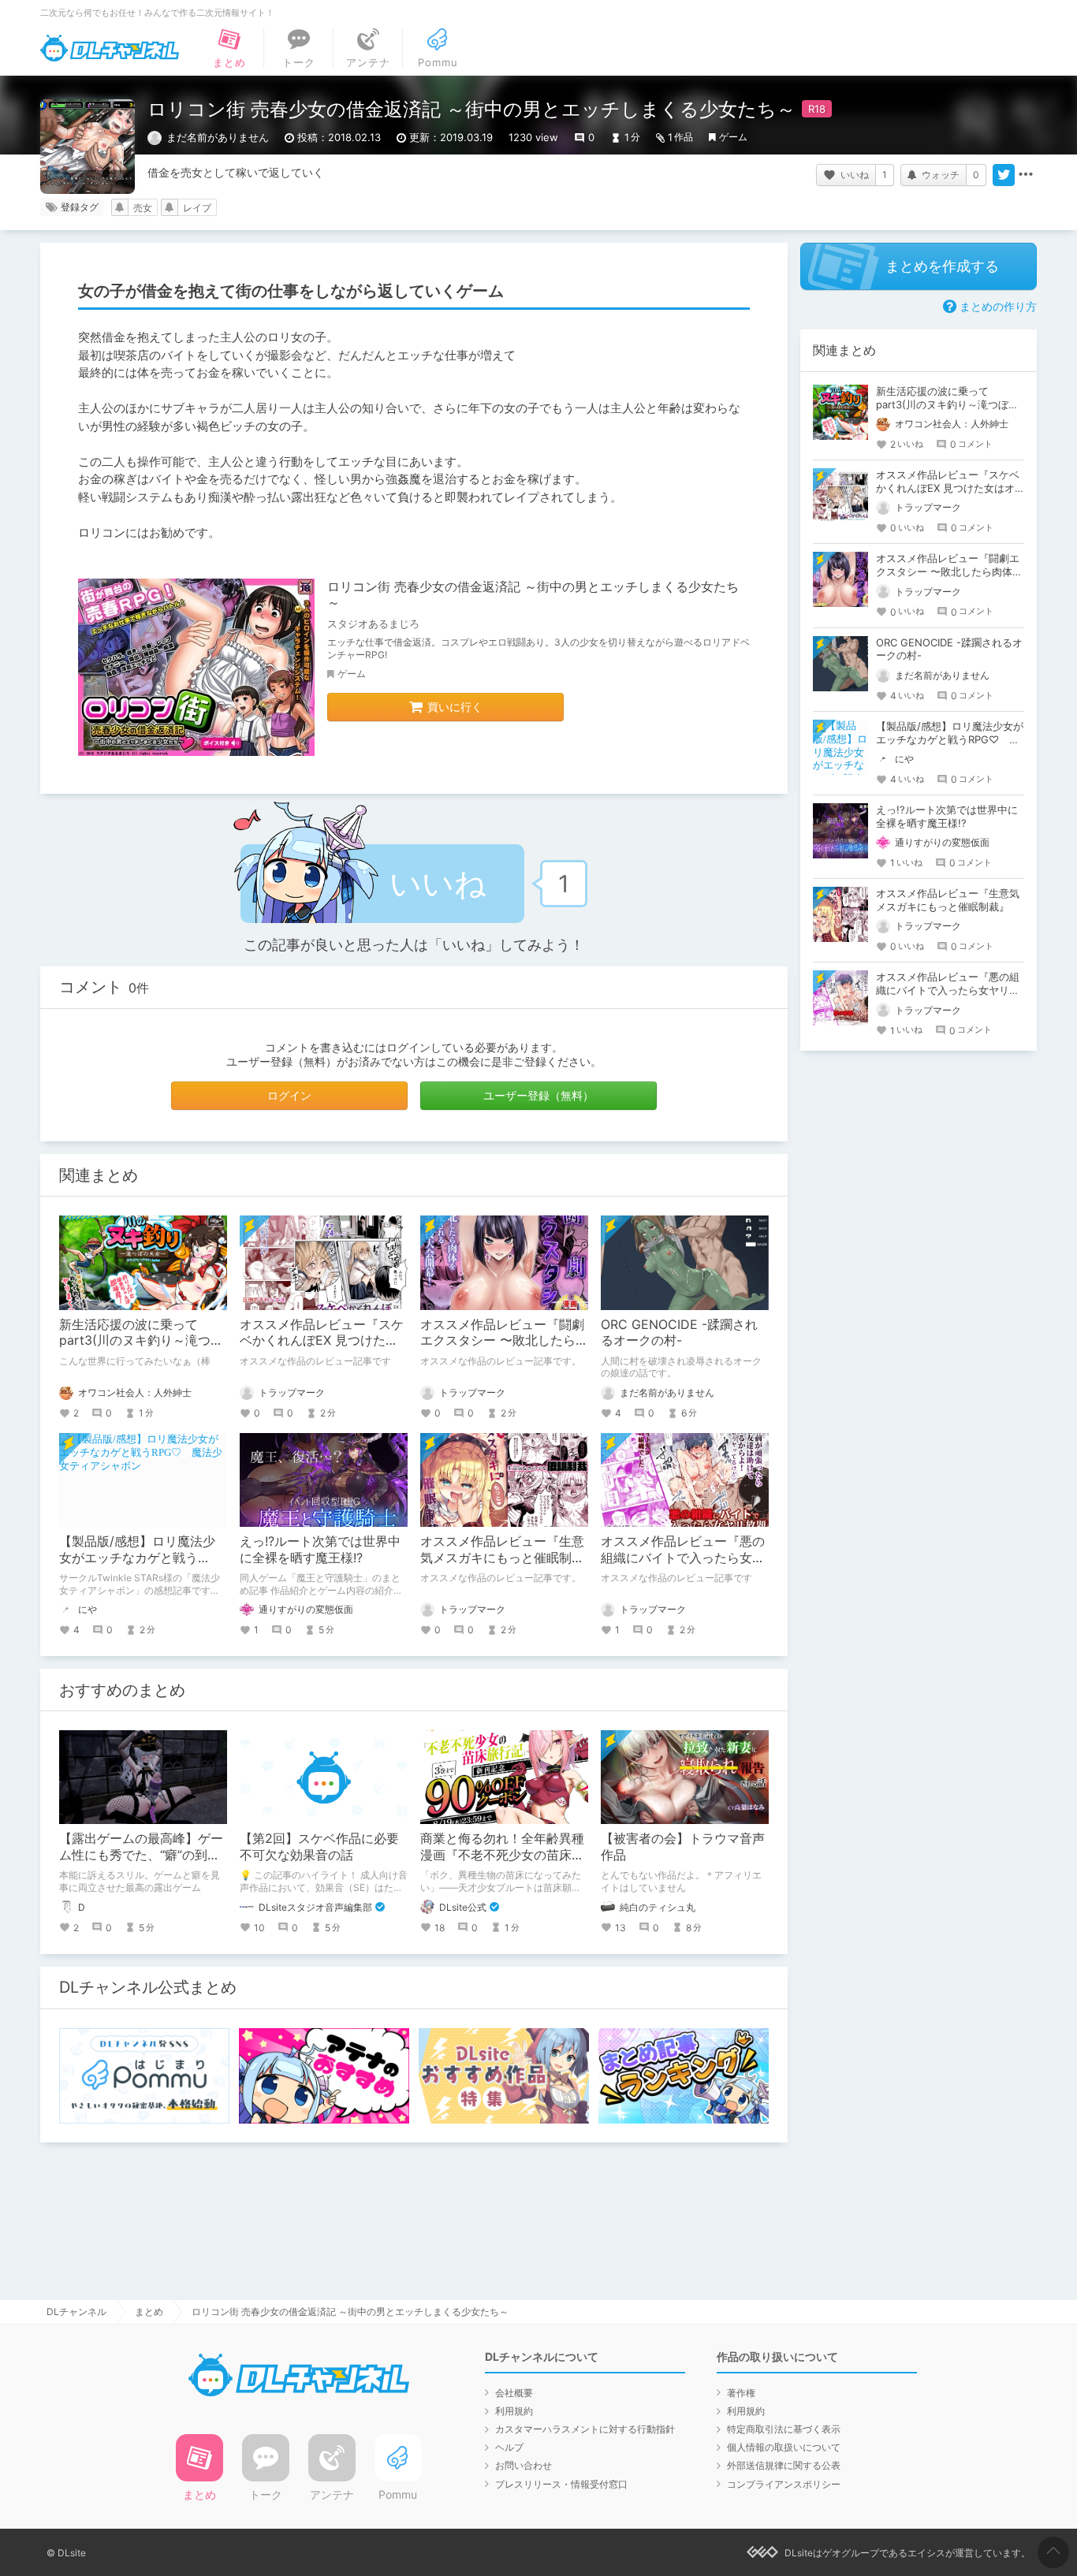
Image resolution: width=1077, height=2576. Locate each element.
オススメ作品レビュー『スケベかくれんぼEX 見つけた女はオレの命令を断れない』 (322, 1341)
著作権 (741, 2393)
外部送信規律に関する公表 (784, 2465)
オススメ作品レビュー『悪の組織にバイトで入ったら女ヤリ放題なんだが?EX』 (683, 1558)
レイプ (197, 208)
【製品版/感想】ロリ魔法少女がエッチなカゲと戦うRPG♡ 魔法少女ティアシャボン (950, 739)
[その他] (1026, 175)
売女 (143, 208)
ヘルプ (509, 2447)
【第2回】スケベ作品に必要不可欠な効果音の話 (319, 1846)
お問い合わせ (524, 2465)
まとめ (149, 2312)
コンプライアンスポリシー (784, 2484)
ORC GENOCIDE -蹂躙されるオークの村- (679, 1333)
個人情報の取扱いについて (784, 2447)
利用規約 (514, 2411)
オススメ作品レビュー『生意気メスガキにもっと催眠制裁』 (502, 1558)
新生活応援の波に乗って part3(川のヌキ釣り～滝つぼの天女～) (141, 1341)
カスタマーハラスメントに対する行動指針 (585, 2429)
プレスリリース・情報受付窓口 (561, 2484)
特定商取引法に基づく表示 (784, 2429)
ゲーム (733, 137)
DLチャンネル (110, 48)
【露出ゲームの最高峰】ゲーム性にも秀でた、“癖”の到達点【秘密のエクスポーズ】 (141, 1855)
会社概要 (514, 2393)
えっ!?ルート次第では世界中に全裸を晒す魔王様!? (320, 1549)
